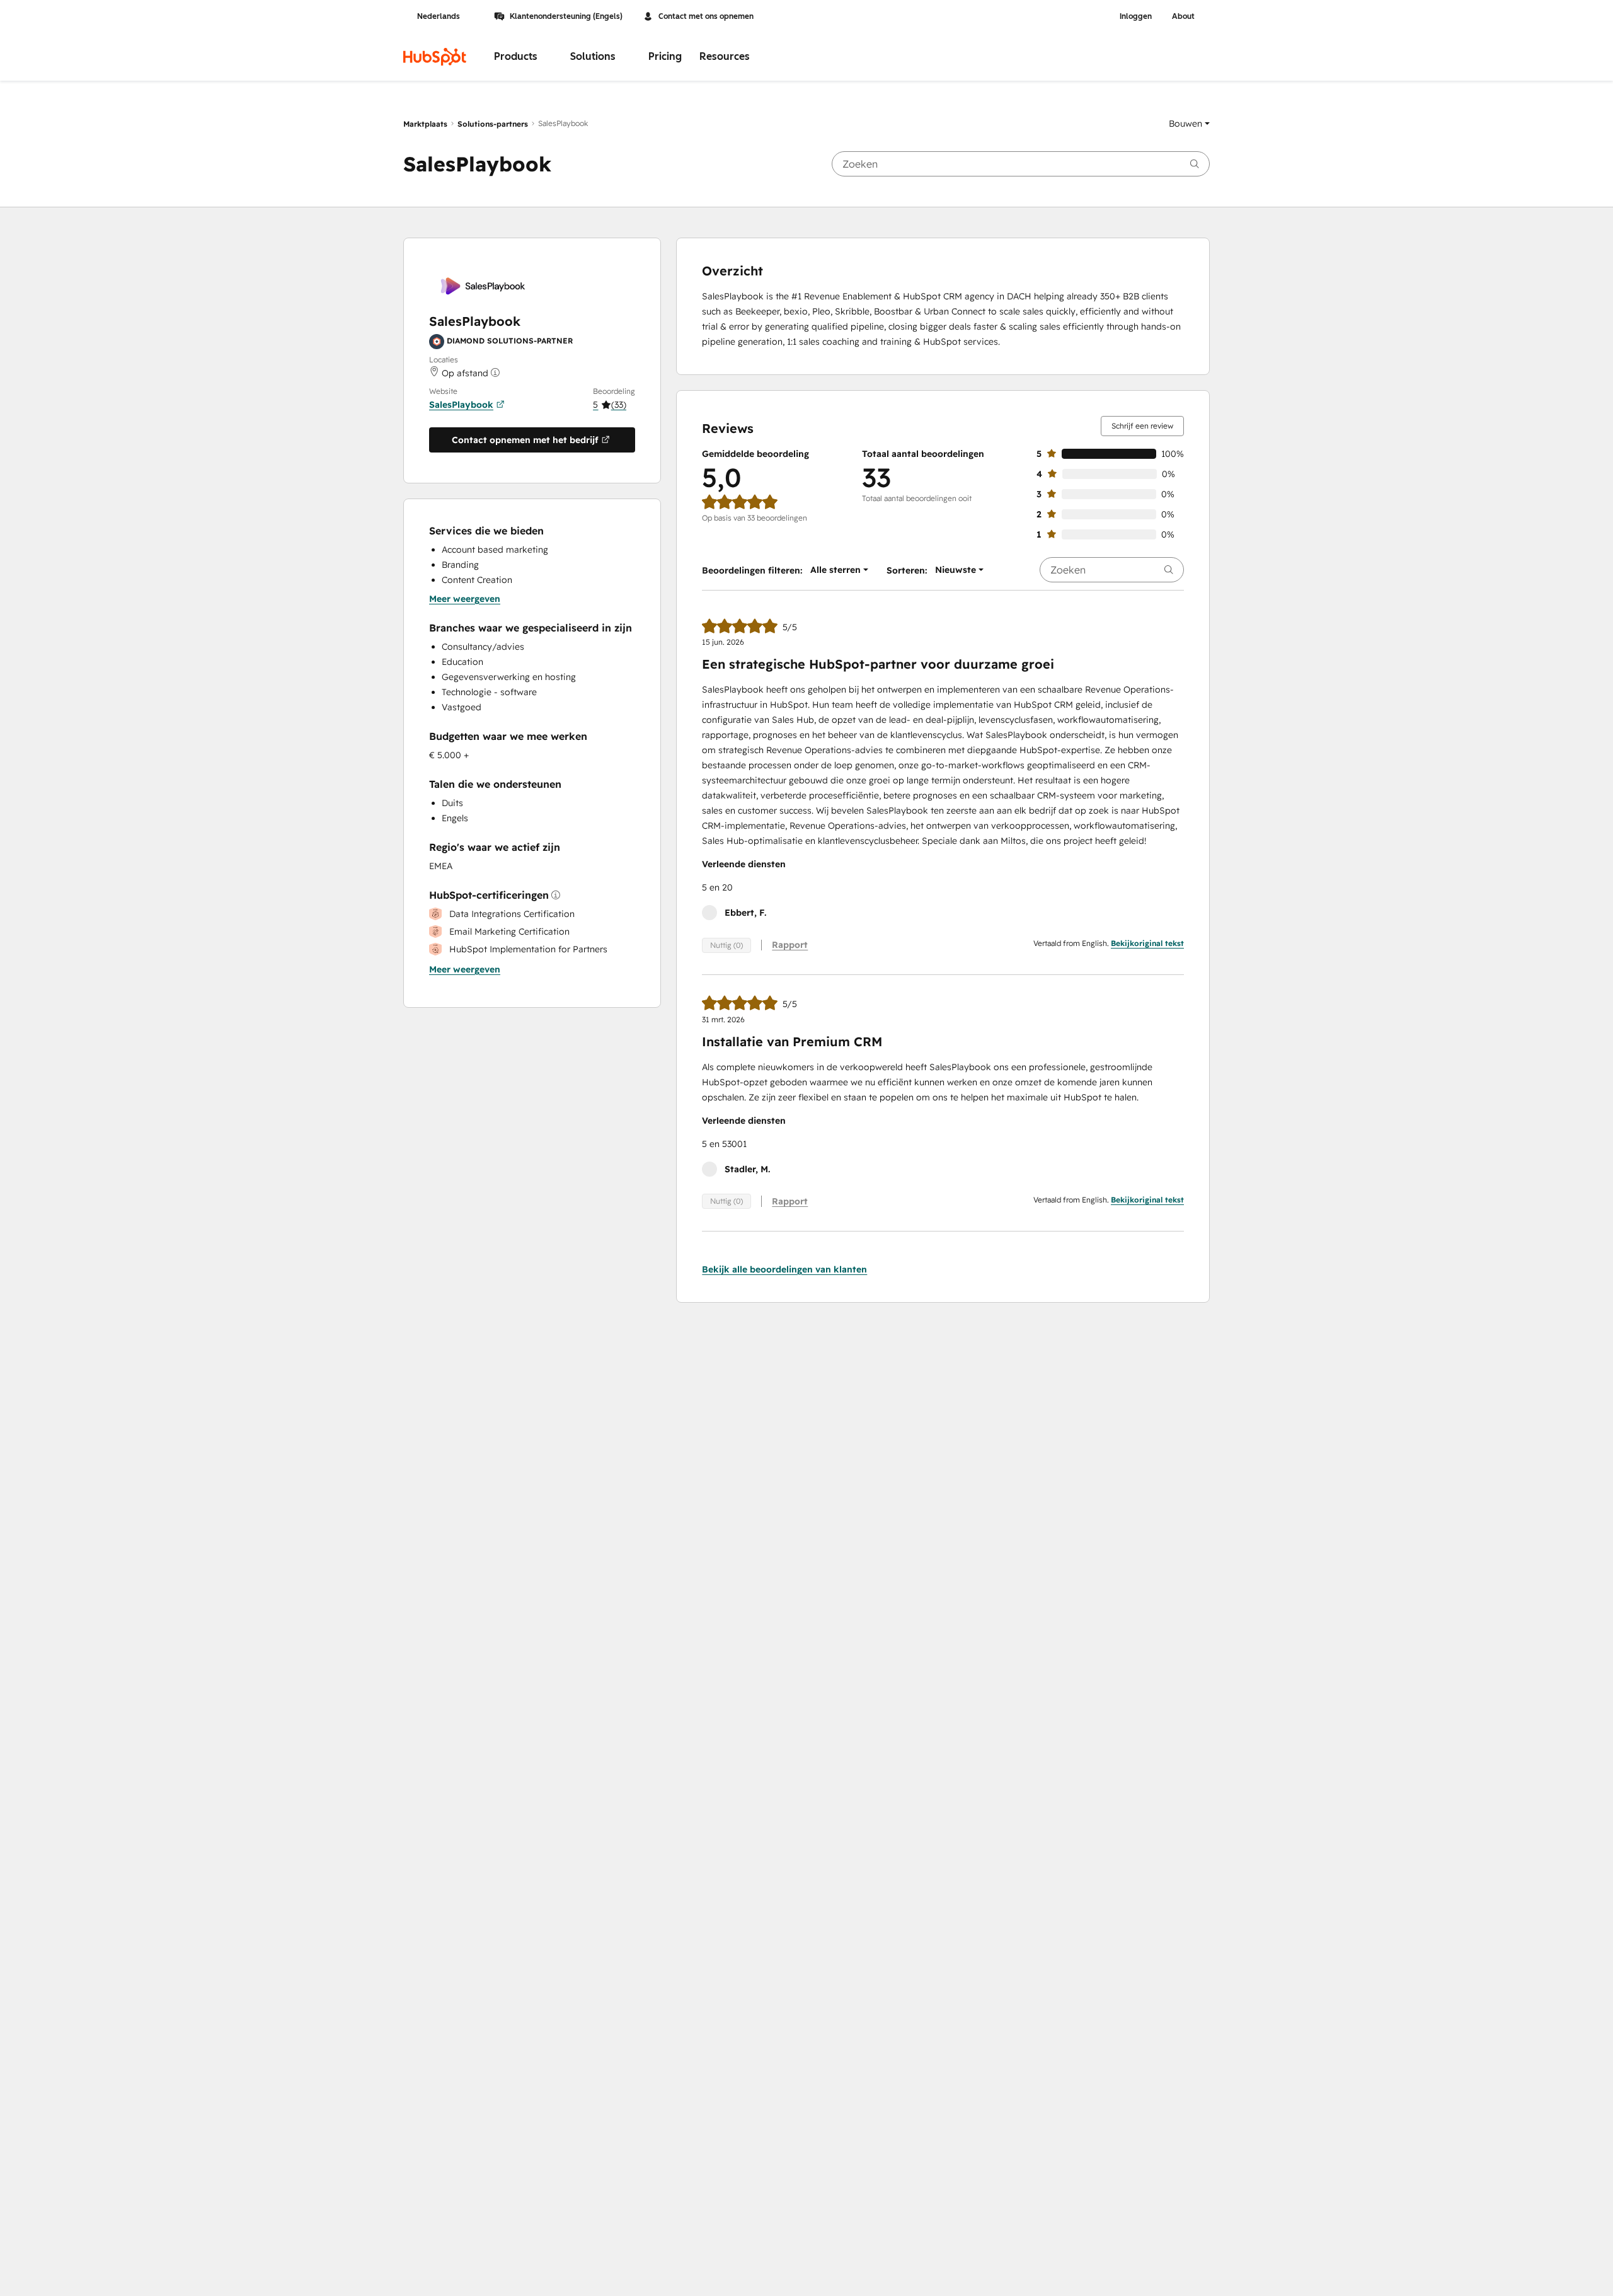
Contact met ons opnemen (706, 16)
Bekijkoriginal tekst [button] (1147, 943)
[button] (1189, 124)
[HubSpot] (435, 57)
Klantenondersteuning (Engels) (566, 16)
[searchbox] (1021, 164)
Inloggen (1136, 16)
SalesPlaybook (461, 405)
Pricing (665, 56)
